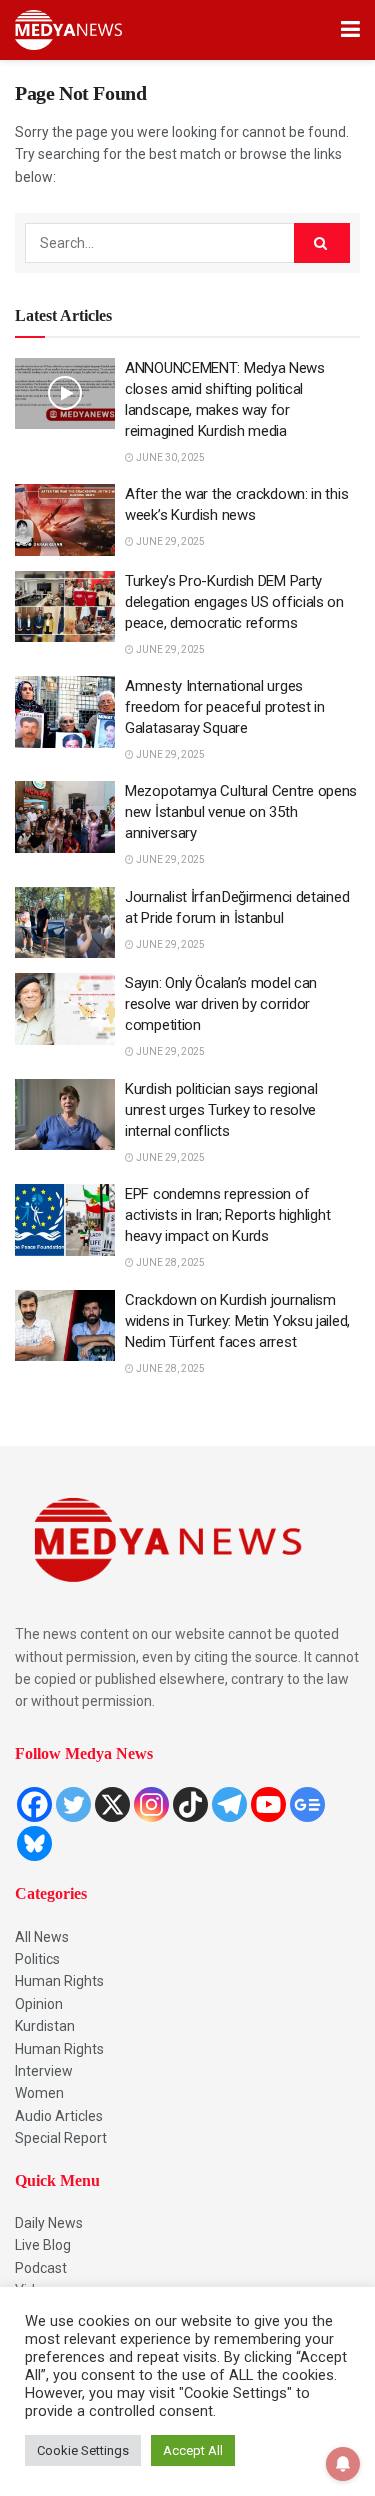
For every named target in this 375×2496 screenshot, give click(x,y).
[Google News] (307, 1804)
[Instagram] (151, 1804)
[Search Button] (322, 243)
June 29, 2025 (169, 541)
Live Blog (43, 2245)
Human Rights (59, 1981)
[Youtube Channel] (268, 1804)
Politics (37, 1959)
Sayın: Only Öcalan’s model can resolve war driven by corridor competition (221, 1004)
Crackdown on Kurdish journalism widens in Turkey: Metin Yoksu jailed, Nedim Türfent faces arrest (237, 1321)
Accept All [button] (193, 2450)
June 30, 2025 (169, 457)
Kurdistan (45, 2026)
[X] (112, 1804)
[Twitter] (73, 1804)
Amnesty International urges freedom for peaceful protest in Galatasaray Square (225, 707)
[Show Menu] (350, 30)
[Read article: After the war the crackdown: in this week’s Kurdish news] (65, 520)
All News (42, 1937)
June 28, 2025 (169, 1262)
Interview (44, 2071)
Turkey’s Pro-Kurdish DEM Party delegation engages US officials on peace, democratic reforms (234, 602)
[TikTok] (190, 1804)
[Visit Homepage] (68, 30)
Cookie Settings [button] (83, 2450)
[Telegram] (229, 1804)
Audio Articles (59, 2116)
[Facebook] (34, 1804)
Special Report (61, 2138)
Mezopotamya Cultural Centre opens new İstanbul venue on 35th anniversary (241, 812)
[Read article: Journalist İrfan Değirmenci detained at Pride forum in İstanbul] (65, 923)
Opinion (39, 2004)
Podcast (41, 2268)
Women (39, 2093)
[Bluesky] (34, 1843)
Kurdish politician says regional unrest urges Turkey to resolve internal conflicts (221, 1110)
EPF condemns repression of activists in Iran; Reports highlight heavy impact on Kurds (227, 1215)
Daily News (49, 2223)
